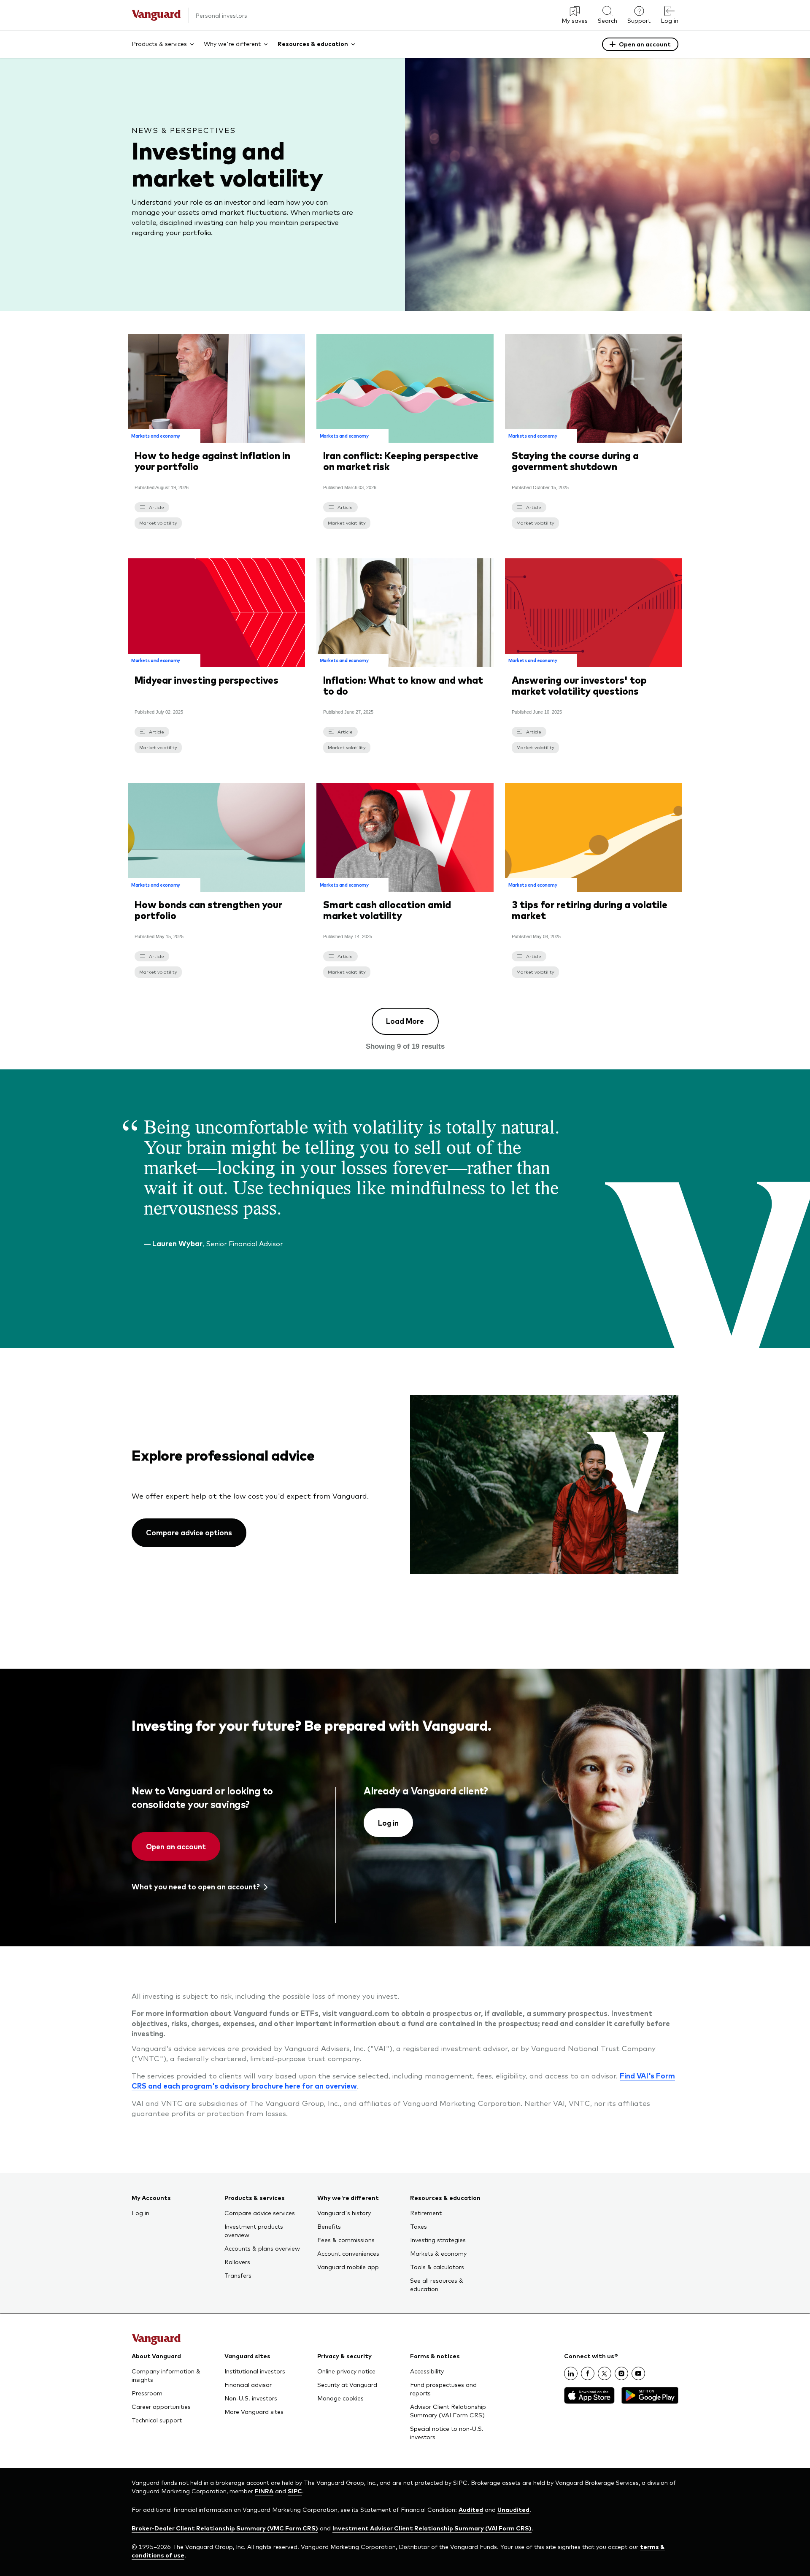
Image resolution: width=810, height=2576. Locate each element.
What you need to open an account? (196, 1886)
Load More (405, 1021)
